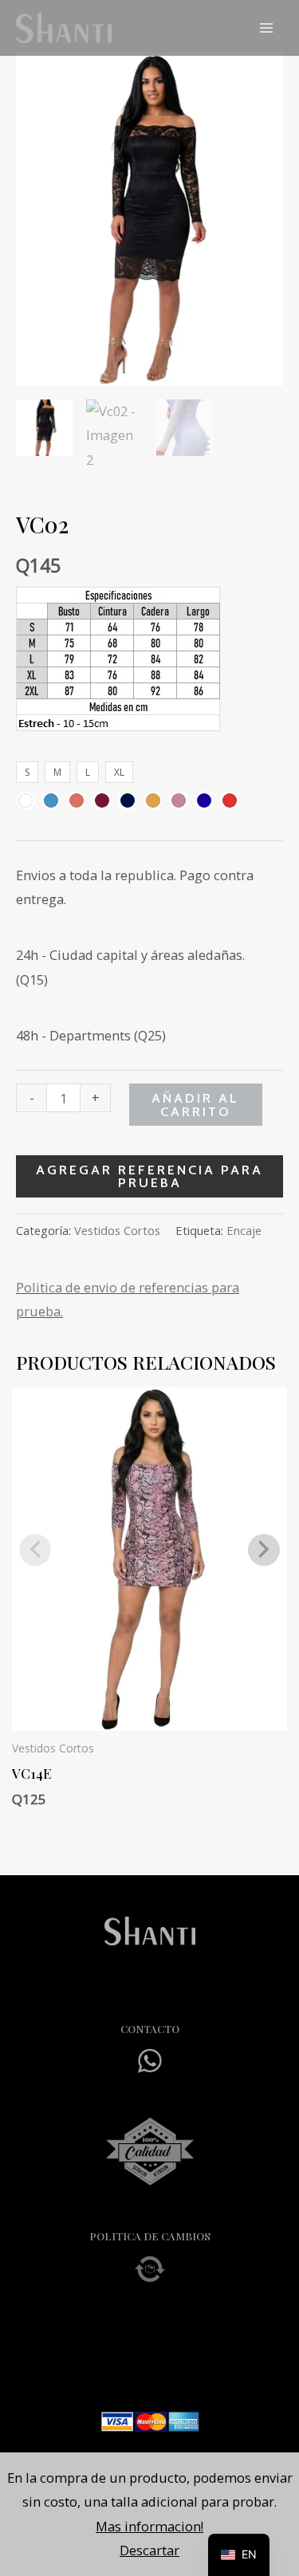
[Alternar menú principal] (266, 28)
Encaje (244, 1230)
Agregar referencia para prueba (149, 1176)
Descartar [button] (149, 2550)
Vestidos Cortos (117, 1230)
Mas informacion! (149, 2526)
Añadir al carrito (195, 1104)
